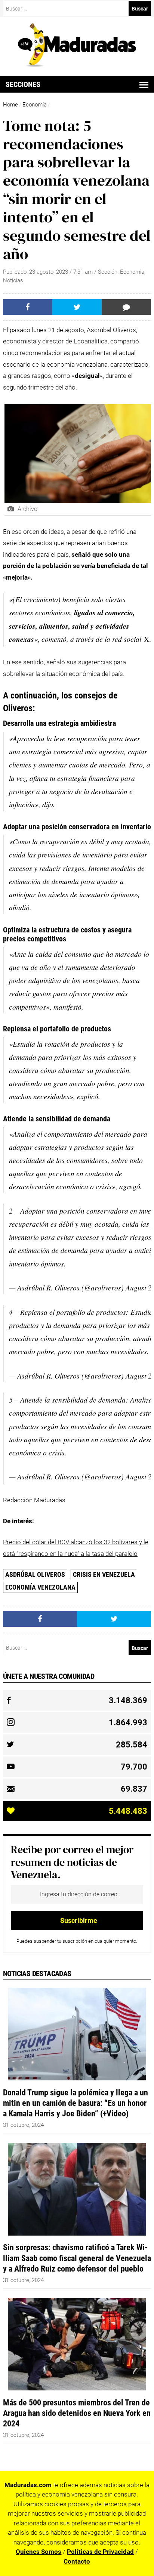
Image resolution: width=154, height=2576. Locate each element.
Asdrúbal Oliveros (35, 1574)
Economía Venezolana (40, 1587)
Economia (35, 105)
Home (10, 105)
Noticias (13, 280)
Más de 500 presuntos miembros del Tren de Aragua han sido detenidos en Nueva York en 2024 (77, 2413)
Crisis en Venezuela (104, 1574)
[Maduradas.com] (77, 64)
